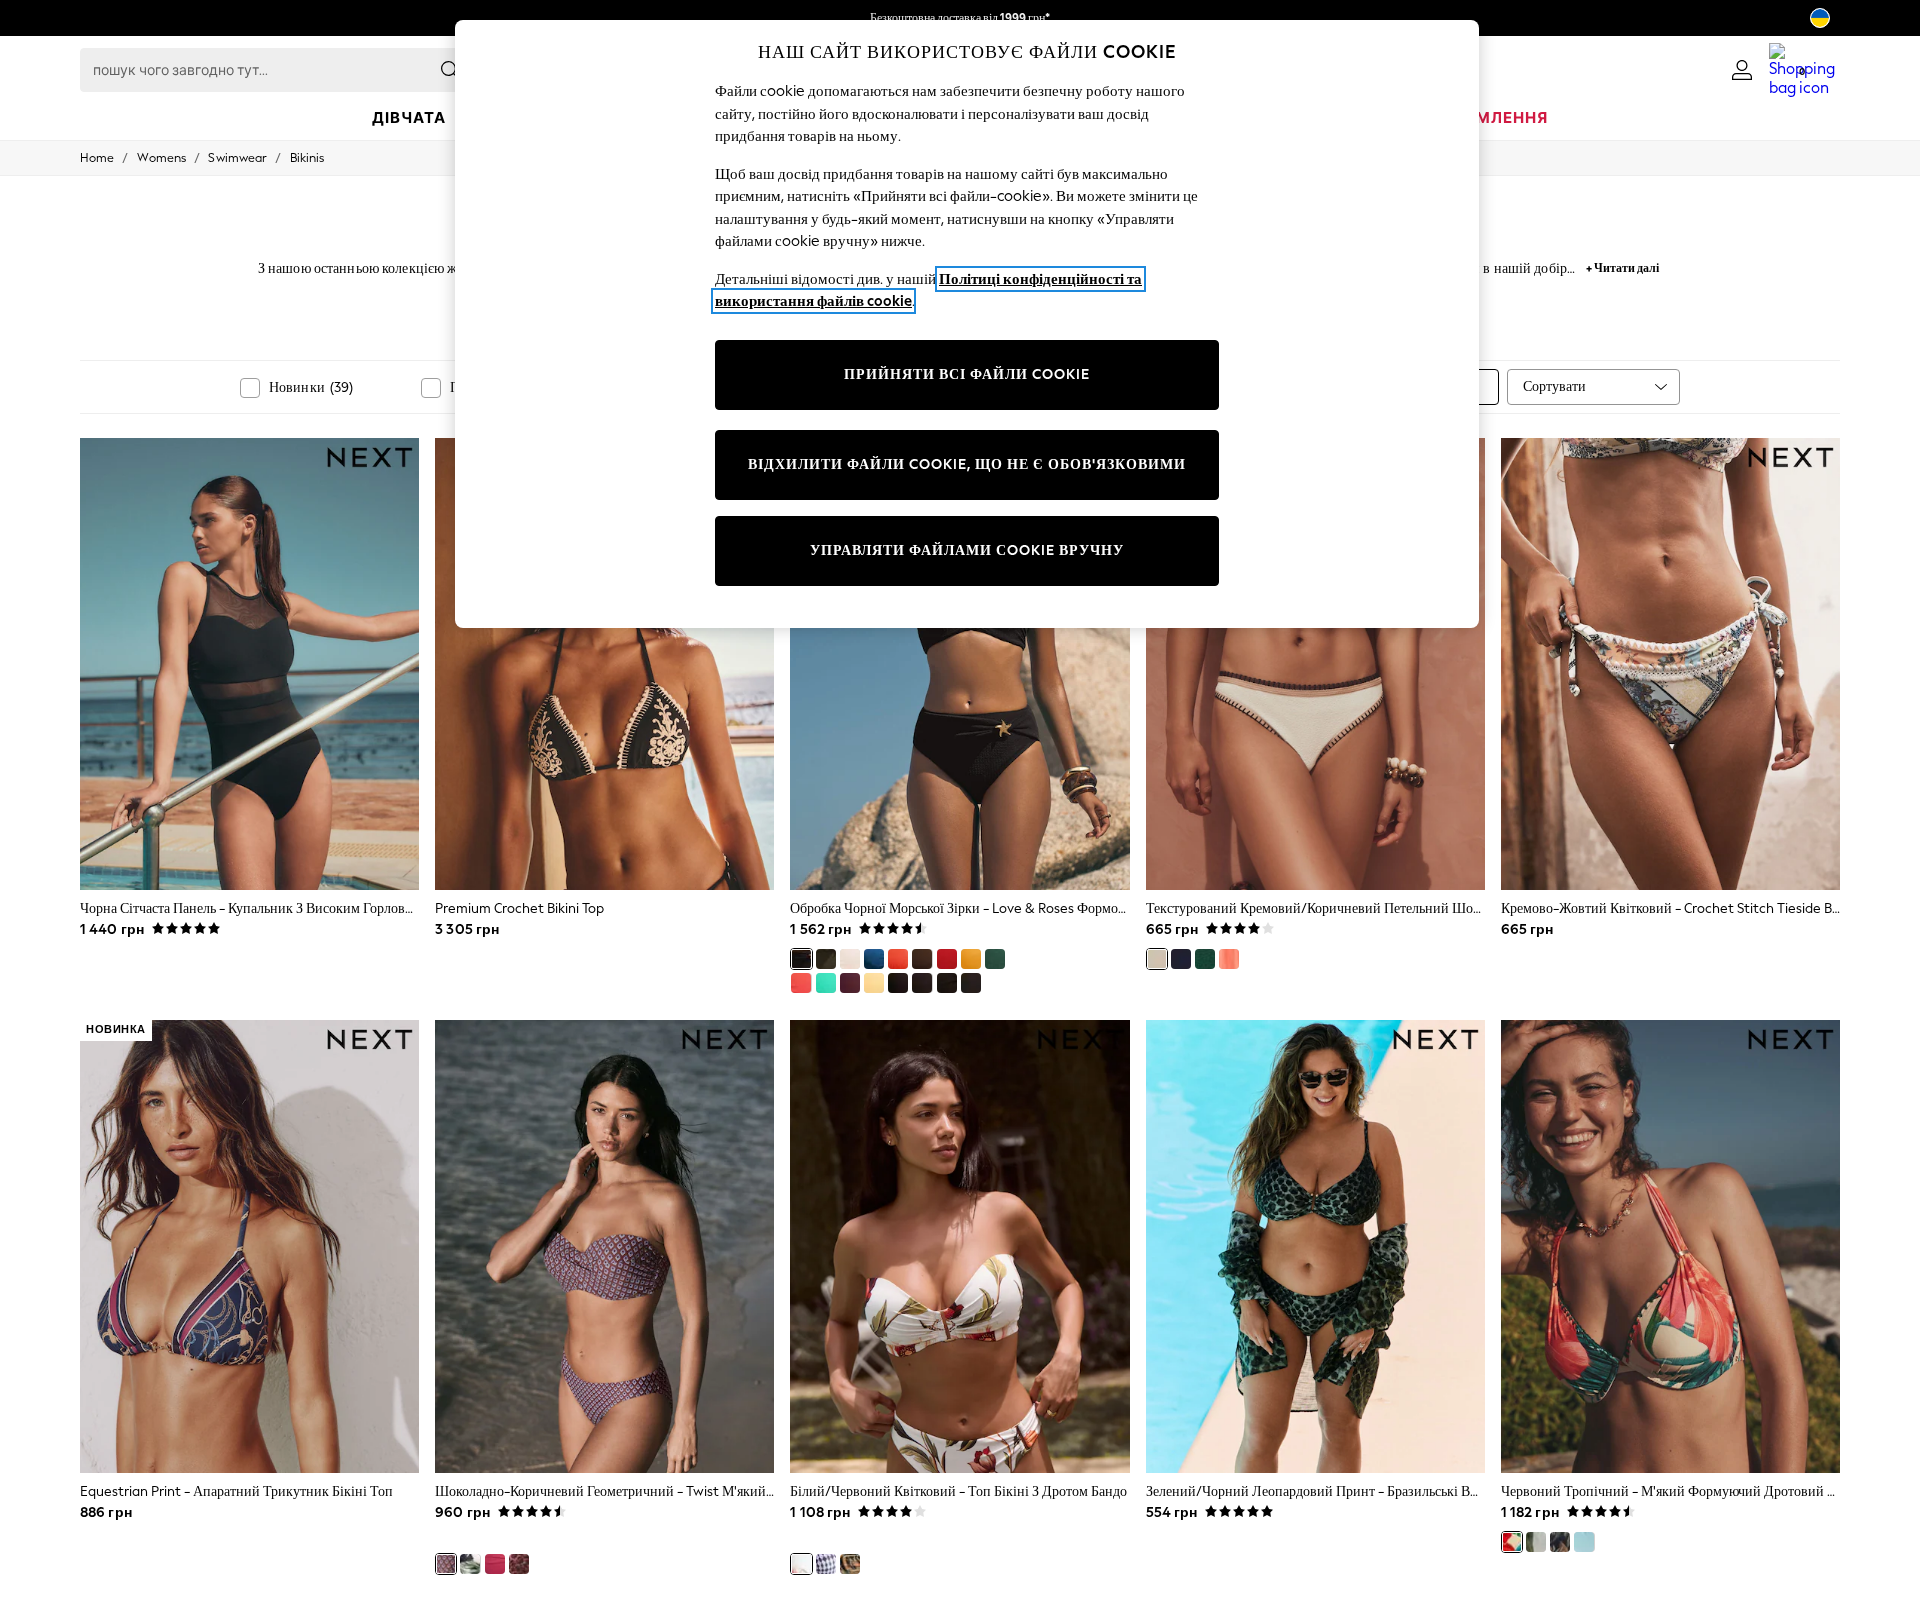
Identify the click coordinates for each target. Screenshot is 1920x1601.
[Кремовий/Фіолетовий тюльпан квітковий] (1536, 1542)
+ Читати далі (1622, 265)
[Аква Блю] (1584, 1542)
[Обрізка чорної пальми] (898, 983)
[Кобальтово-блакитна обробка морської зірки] (874, 959)
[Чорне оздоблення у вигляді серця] (971, 983)
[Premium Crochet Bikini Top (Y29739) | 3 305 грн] (604, 664)
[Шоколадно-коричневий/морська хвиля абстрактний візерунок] (850, 1564)
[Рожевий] (495, 1564)
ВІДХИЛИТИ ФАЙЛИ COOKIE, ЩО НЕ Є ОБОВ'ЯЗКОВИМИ (967, 464)
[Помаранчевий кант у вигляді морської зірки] (898, 959)
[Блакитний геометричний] (826, 1564)
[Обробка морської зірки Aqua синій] (826, 983)
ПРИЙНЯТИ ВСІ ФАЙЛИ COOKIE (967, 374)
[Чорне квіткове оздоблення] (947, 983)
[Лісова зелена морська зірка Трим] (995, 959)
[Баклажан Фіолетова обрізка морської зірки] (850, 983)
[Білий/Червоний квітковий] (801, 1564)
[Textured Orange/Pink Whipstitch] (1229, 959)
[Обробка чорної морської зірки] (801, 959)
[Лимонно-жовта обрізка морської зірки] (874, 983)
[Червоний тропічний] (1512, 1542)
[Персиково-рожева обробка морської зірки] (801, 983)
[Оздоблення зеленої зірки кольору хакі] (826, 959)
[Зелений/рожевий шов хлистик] (1205, 959)
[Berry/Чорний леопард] (519, 1564)
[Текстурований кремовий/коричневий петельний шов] (1157, 959)
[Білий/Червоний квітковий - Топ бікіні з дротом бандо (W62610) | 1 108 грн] (959, 1246)
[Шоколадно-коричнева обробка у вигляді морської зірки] (922, 959)
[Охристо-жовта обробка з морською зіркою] (971, 959)
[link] (1742, 70)
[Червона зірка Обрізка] (947, 959)
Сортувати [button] (1554, 386)
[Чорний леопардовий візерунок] (1560, 1542)
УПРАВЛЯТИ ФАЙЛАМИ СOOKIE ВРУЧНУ (967, 550)
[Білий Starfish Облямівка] (850, 959)
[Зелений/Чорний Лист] (470, 1564)
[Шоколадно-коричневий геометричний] (446, 1564)
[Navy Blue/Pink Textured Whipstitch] (1181, 959)
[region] (967, 324)
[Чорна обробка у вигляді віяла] (922, 983)
